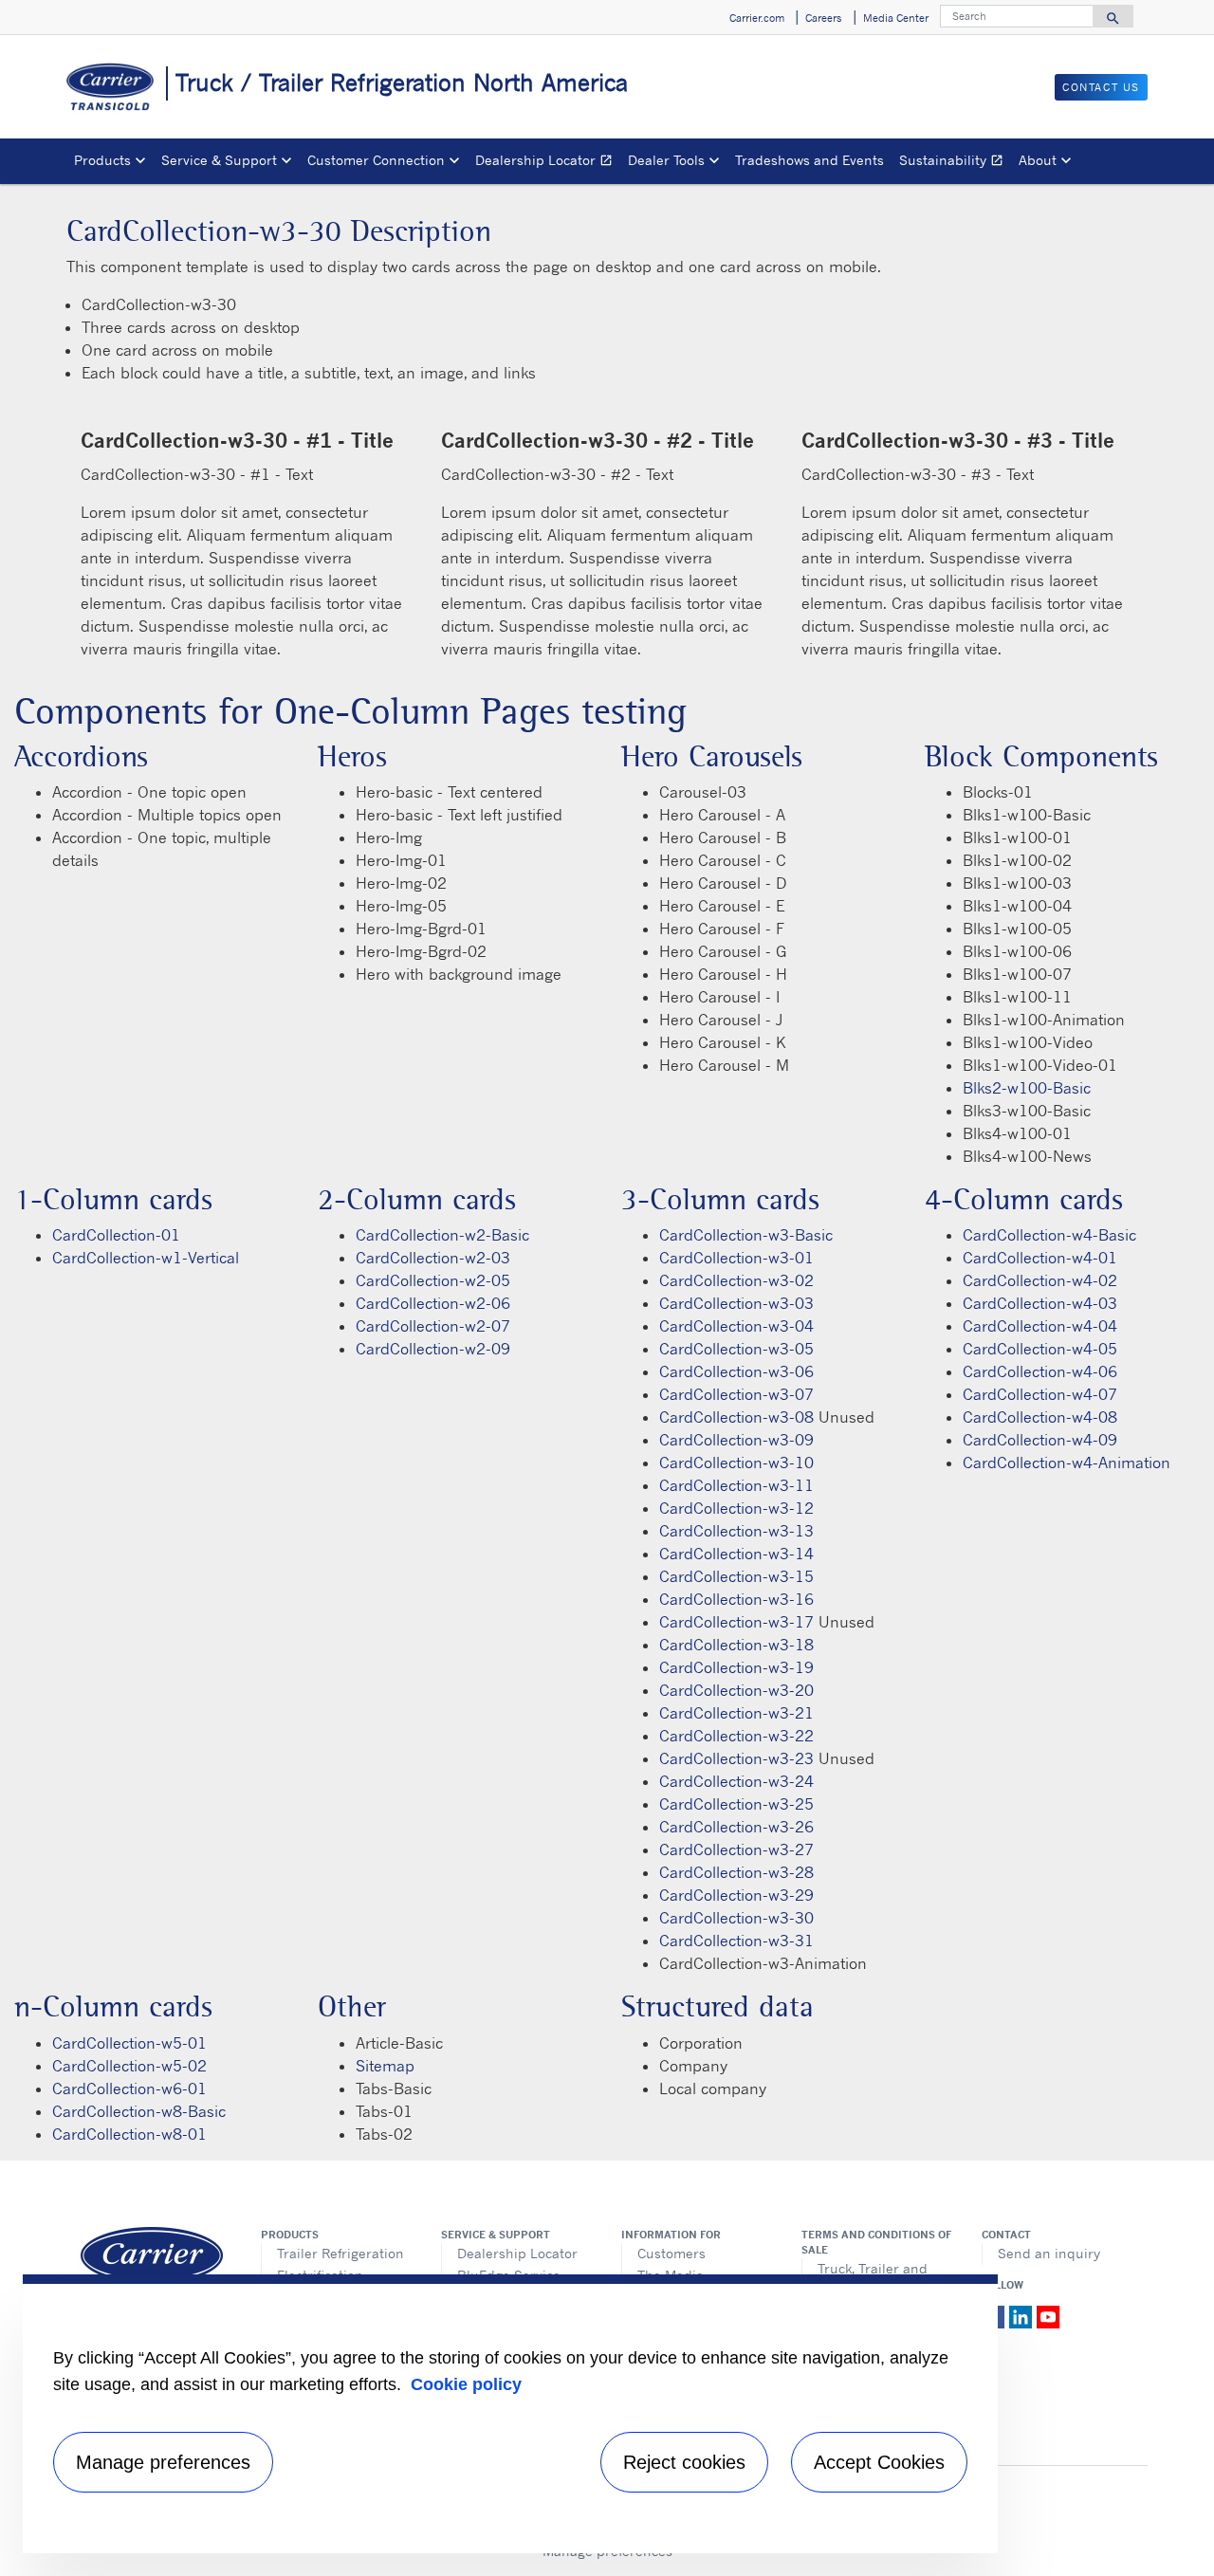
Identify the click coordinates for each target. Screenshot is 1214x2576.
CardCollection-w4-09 (1040, 1440)
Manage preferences (163, 2462)
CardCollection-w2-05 (433, 1280)
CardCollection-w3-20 (736, 1690)
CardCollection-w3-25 (736, 1804)
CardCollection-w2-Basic (442, 1235)
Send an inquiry (1049, 2253)
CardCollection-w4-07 (1040, 1394)
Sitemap (385, 2066)
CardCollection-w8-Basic (139, 2111)
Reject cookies (684, 2462)
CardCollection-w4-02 (1040, 1280)
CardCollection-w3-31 (736, 1941)
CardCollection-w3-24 (736, 1781)
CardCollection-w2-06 (433, 1303)
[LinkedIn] (1023, 2315)
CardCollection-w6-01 (129, 2088)
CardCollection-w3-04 (736, 1326)
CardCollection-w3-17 (736, 1622)
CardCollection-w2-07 (433, 1326)
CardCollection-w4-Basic (1049, 1235)
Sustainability (955, 163)
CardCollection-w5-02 (129, 2066)
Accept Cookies (879, 2462)
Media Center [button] (896, 18)
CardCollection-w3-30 (736, 1918)
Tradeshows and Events (809, 160)
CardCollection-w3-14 (736, 1554)
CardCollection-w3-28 (736, 1872)
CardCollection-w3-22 (736, 1736)
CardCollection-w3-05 (736, 1349)
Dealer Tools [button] (666, 160)
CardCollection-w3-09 (736, 1440)
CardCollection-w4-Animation (1067, 1463)
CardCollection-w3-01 (736, 1258)
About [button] (1038, 160)
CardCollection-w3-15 (736, 1576)
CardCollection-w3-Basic (746, 1235)
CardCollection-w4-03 (1040, 1303)
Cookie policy (466, 2384)
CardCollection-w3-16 (736, 1599)
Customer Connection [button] (376, 160)
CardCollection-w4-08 (1040, 1417)
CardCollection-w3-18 (736, 1645)
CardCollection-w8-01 (129, 2134)
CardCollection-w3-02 (736, 1280)
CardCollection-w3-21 (736, 1713)
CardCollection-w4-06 (1040, 1371)
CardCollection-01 (116, 1235)
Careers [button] (823, 18)
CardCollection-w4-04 (1040, 1326)
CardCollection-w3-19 (736, 1667)
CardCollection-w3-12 (736, 1508)
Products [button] (102, 160)
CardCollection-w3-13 (736, 1531)
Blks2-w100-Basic (1027, 1088)
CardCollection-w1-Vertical (146, 1258)
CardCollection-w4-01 (1040, 1258)
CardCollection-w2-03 (433, 1258)
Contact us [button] (1101, 87)
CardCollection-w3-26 (736, 1827)
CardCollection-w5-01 (129, 2043)
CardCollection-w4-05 (1040, 1349)
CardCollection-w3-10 (736, 1463)
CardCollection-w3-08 (736, 1417)
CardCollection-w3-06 (736, 1371)
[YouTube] (1048, 2315)
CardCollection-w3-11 (736, 1485)
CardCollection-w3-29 (736, 1895)
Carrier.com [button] (757, 18)
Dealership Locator (548, 163)
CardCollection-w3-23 (736, 1758)
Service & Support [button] (219, 160)
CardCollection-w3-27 (736, 1849)
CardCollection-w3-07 (736, 1394)
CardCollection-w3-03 (736, 1303)
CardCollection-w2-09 (433, 1349)
